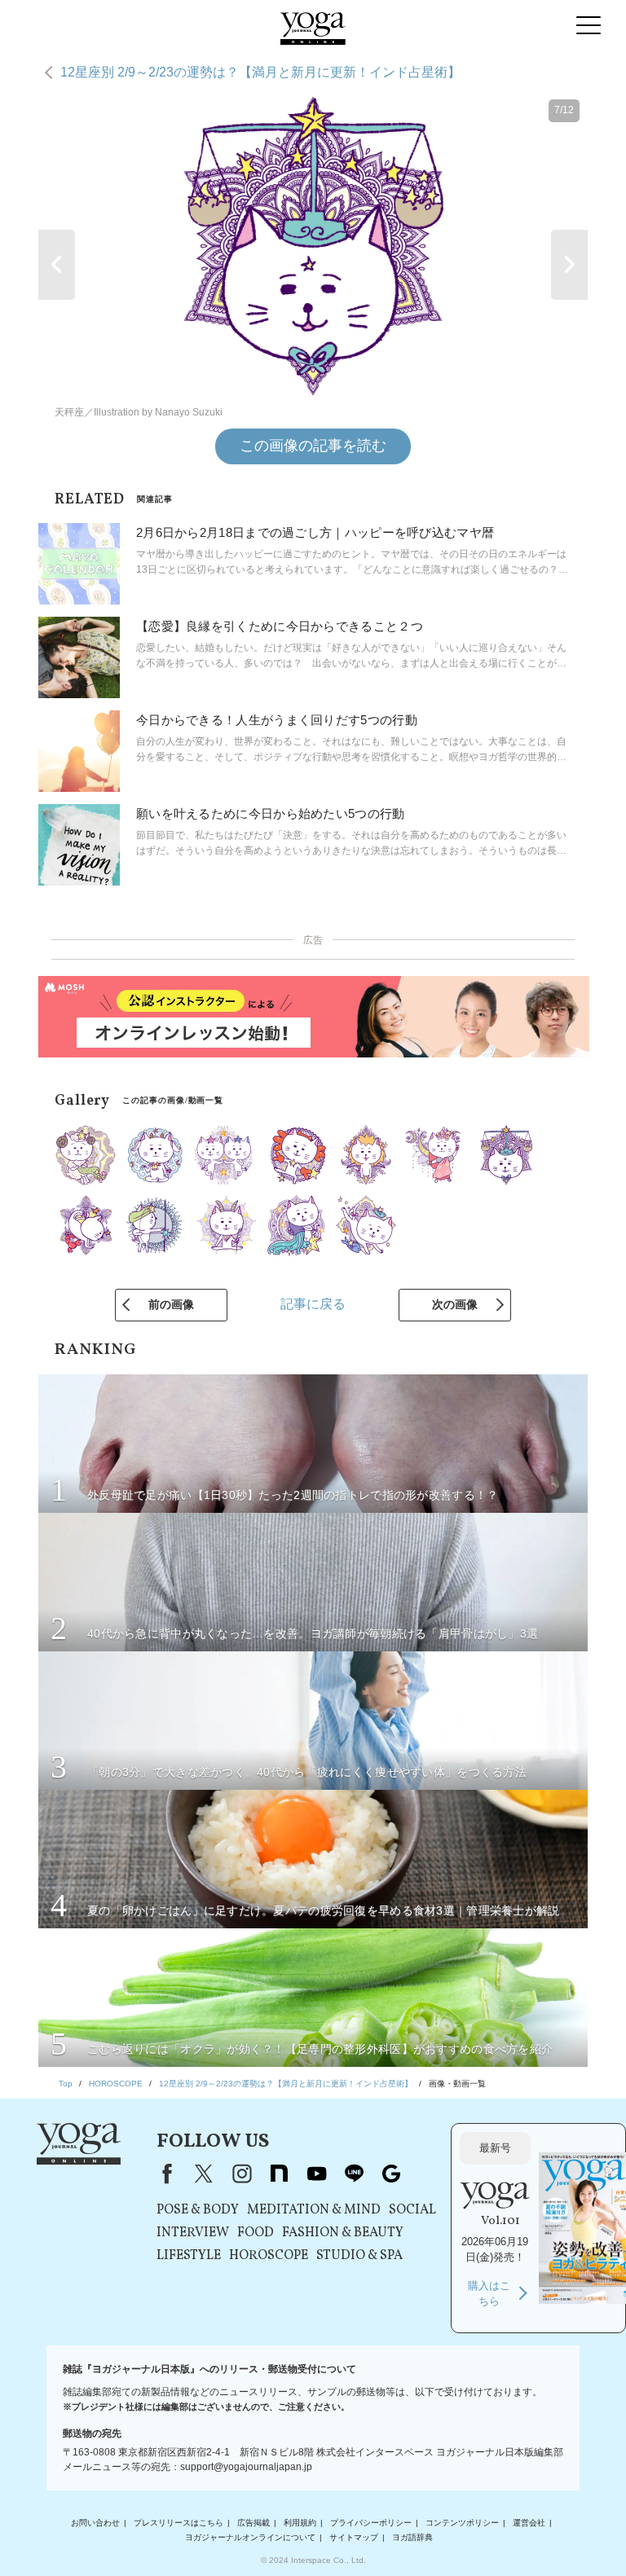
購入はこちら (489, 2294)
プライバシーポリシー (371, 2523)
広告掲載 (253, 2523)
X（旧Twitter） (204, 2174)
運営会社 (529, 2523)
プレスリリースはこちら (179, 2523)
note (279, 2174)
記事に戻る (313, 1304)
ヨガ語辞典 (412, 2537)
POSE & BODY (198, 2210)
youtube (316, 2174)
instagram (241, 2174)
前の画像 (171, 1304)
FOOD (256, 2233)
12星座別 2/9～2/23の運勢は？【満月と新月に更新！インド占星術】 (260, 72)
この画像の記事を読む (313, 446)
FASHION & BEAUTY (343, 2233)
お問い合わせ (95, 2523)
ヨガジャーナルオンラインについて (250, 2537)
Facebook (164, 2174)
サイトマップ (354, 2537)
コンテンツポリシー (462, 2523)
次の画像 (455, 1304)
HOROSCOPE (269, 2256)
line (354, 2174)
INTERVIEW (193, 2233)
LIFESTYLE (189, 2256)
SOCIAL (412, 2210)
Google (391, 2174)
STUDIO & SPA (359, 2256)
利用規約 (300, 2523)
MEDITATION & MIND (314, 2210)
